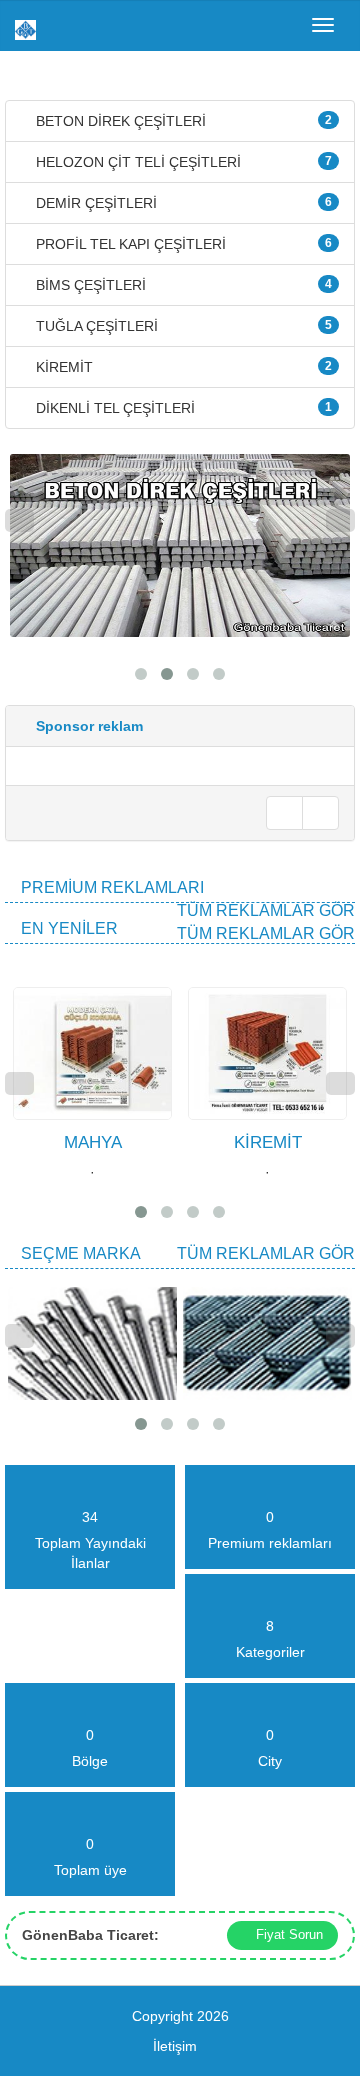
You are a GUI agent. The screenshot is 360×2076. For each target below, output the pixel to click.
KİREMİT (182, 367)
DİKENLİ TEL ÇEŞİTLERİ (182, 408)
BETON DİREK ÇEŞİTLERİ (182, 121)
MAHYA (93, 1142)
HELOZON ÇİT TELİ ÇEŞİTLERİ (182, 162)
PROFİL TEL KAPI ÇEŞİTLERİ (182, 244)
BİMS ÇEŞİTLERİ (182, 285)
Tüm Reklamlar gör (266, 910)
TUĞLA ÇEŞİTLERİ (182, 326)
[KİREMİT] (190, 977)
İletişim (175, 2046)
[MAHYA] (15, 977)
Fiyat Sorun (287, 1934)
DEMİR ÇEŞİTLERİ (182, 203)
